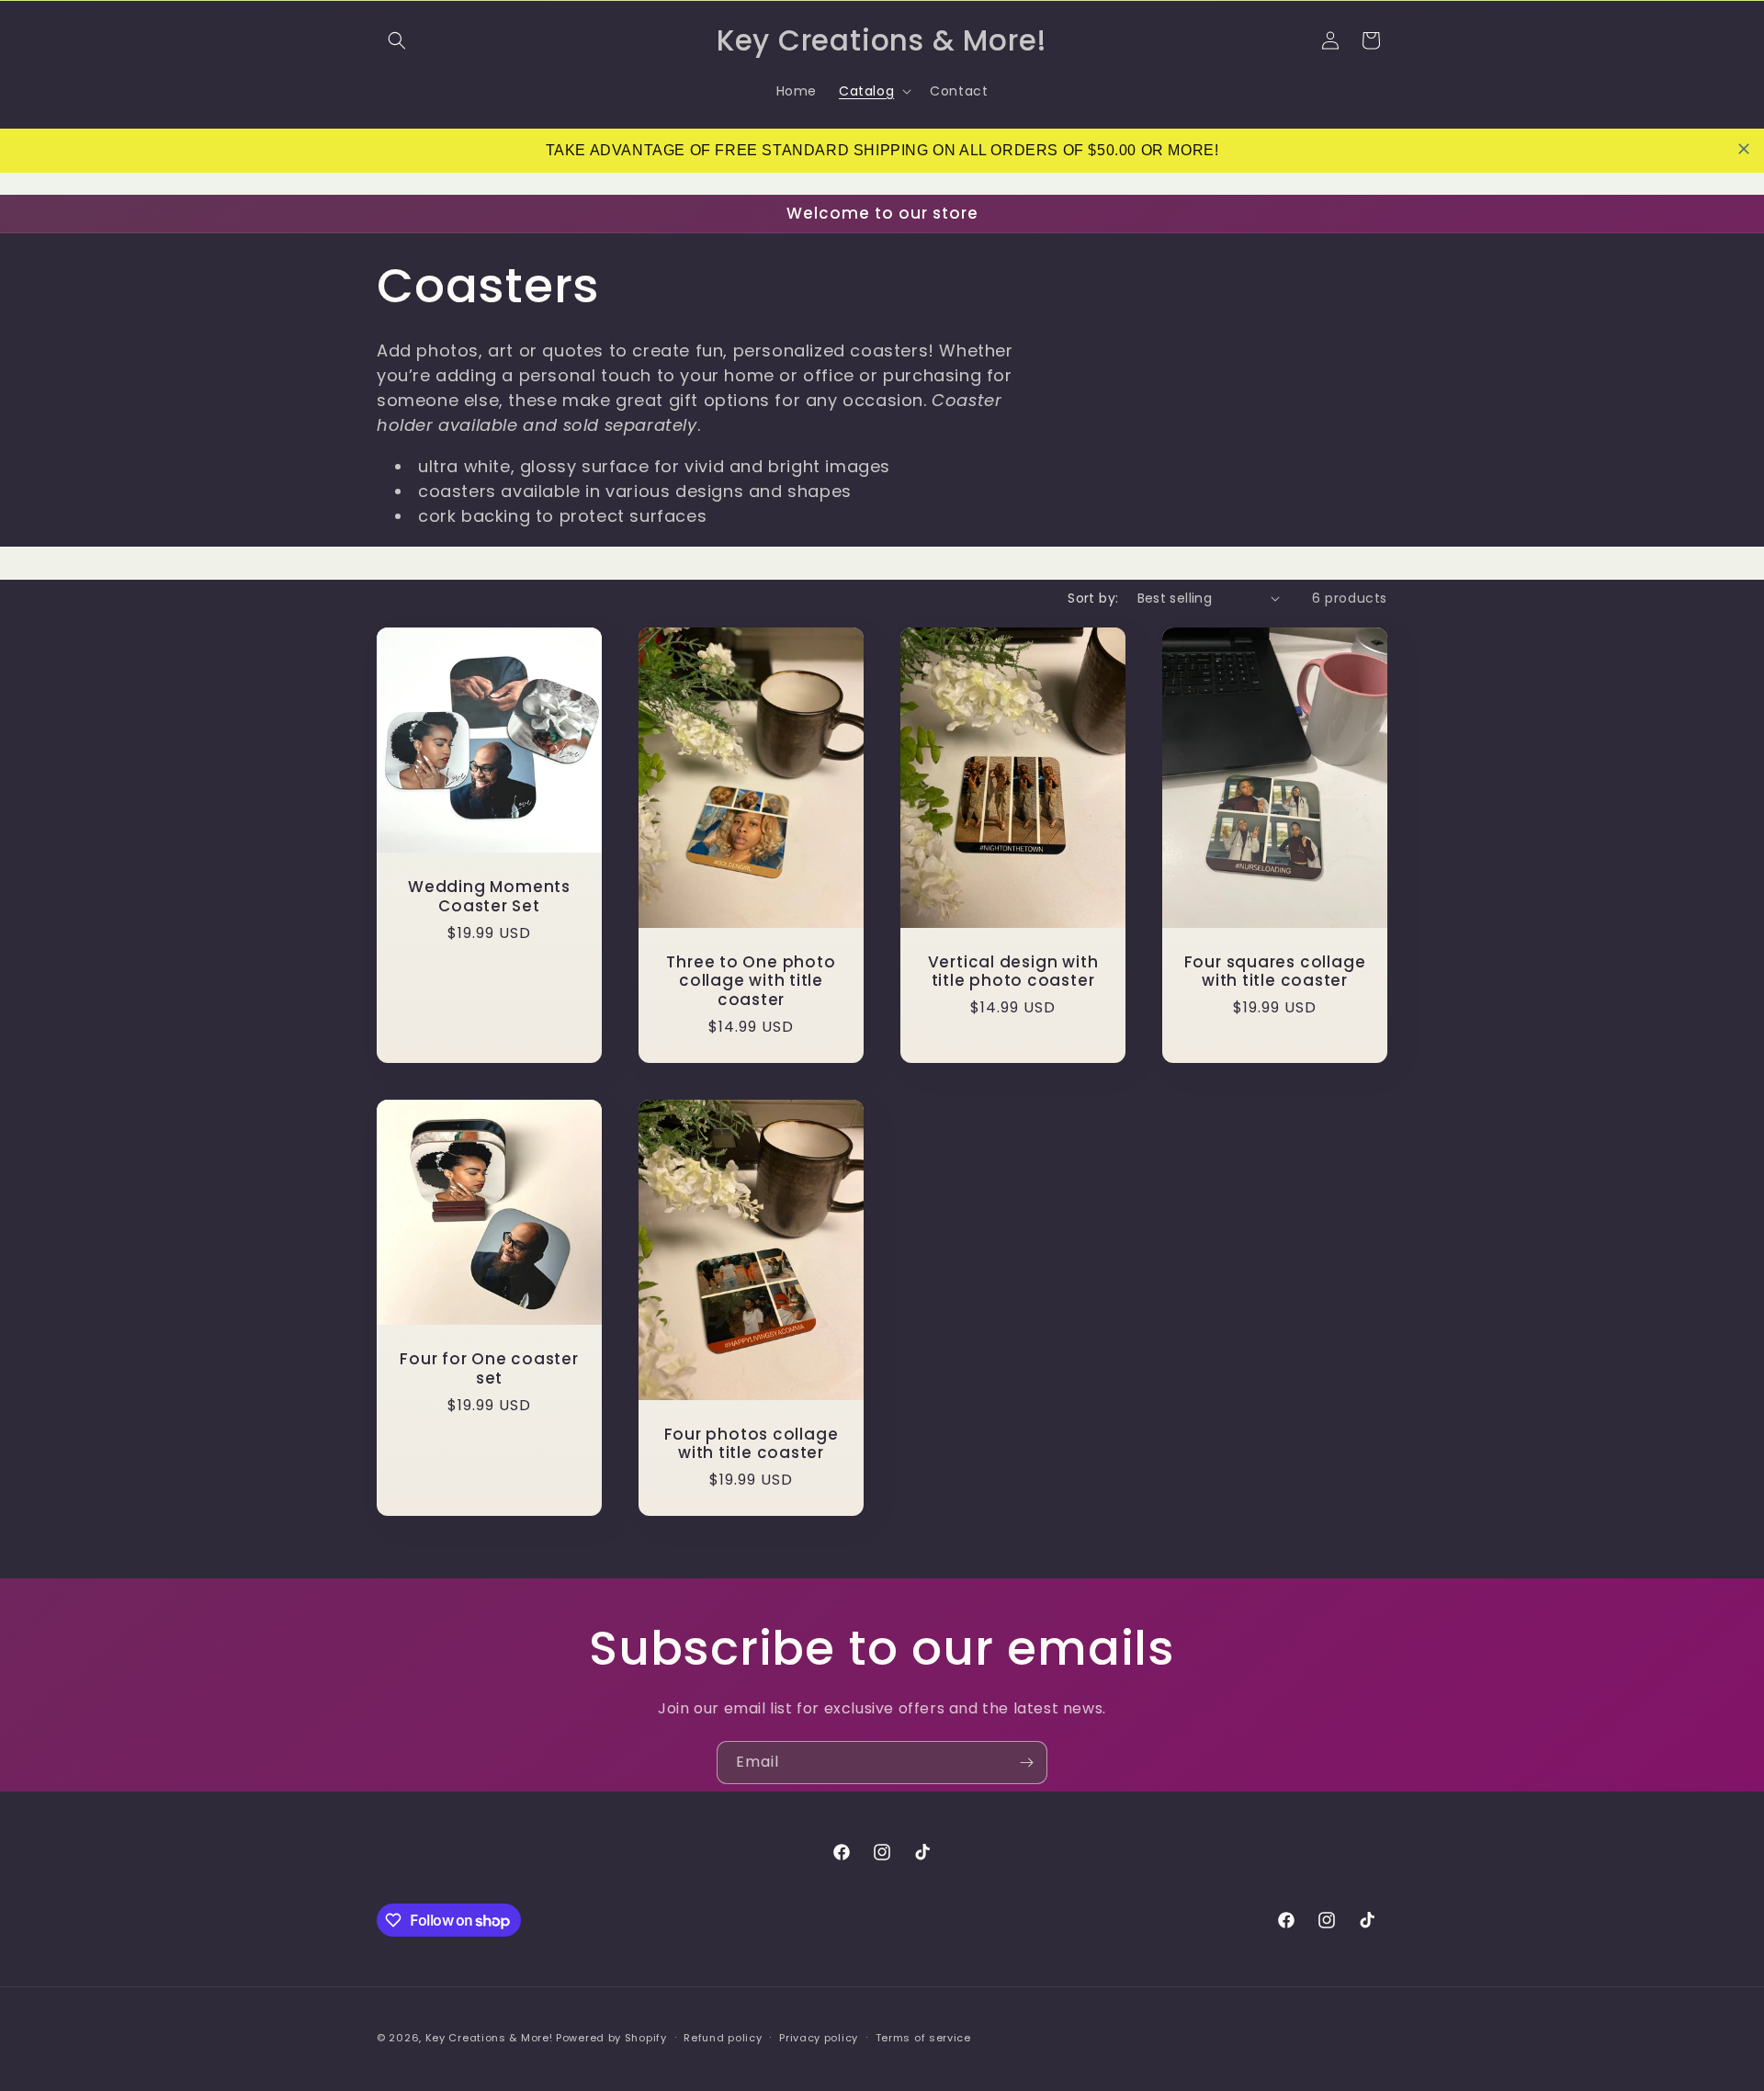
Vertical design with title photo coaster (1013, 971)
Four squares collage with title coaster (1275, 971)
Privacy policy (819, 2038)
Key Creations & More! (491, 2038)
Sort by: (1093, 598)
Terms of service (923, 2038)
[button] (397, 40)
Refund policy (723, 2038)
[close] (1744, 149)
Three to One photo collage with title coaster (751, 980)
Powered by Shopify (611, 2038)
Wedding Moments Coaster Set (489, 897)
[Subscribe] (1026, 1763)
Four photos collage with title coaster (752, 1443)
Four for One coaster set (489, 1369)
